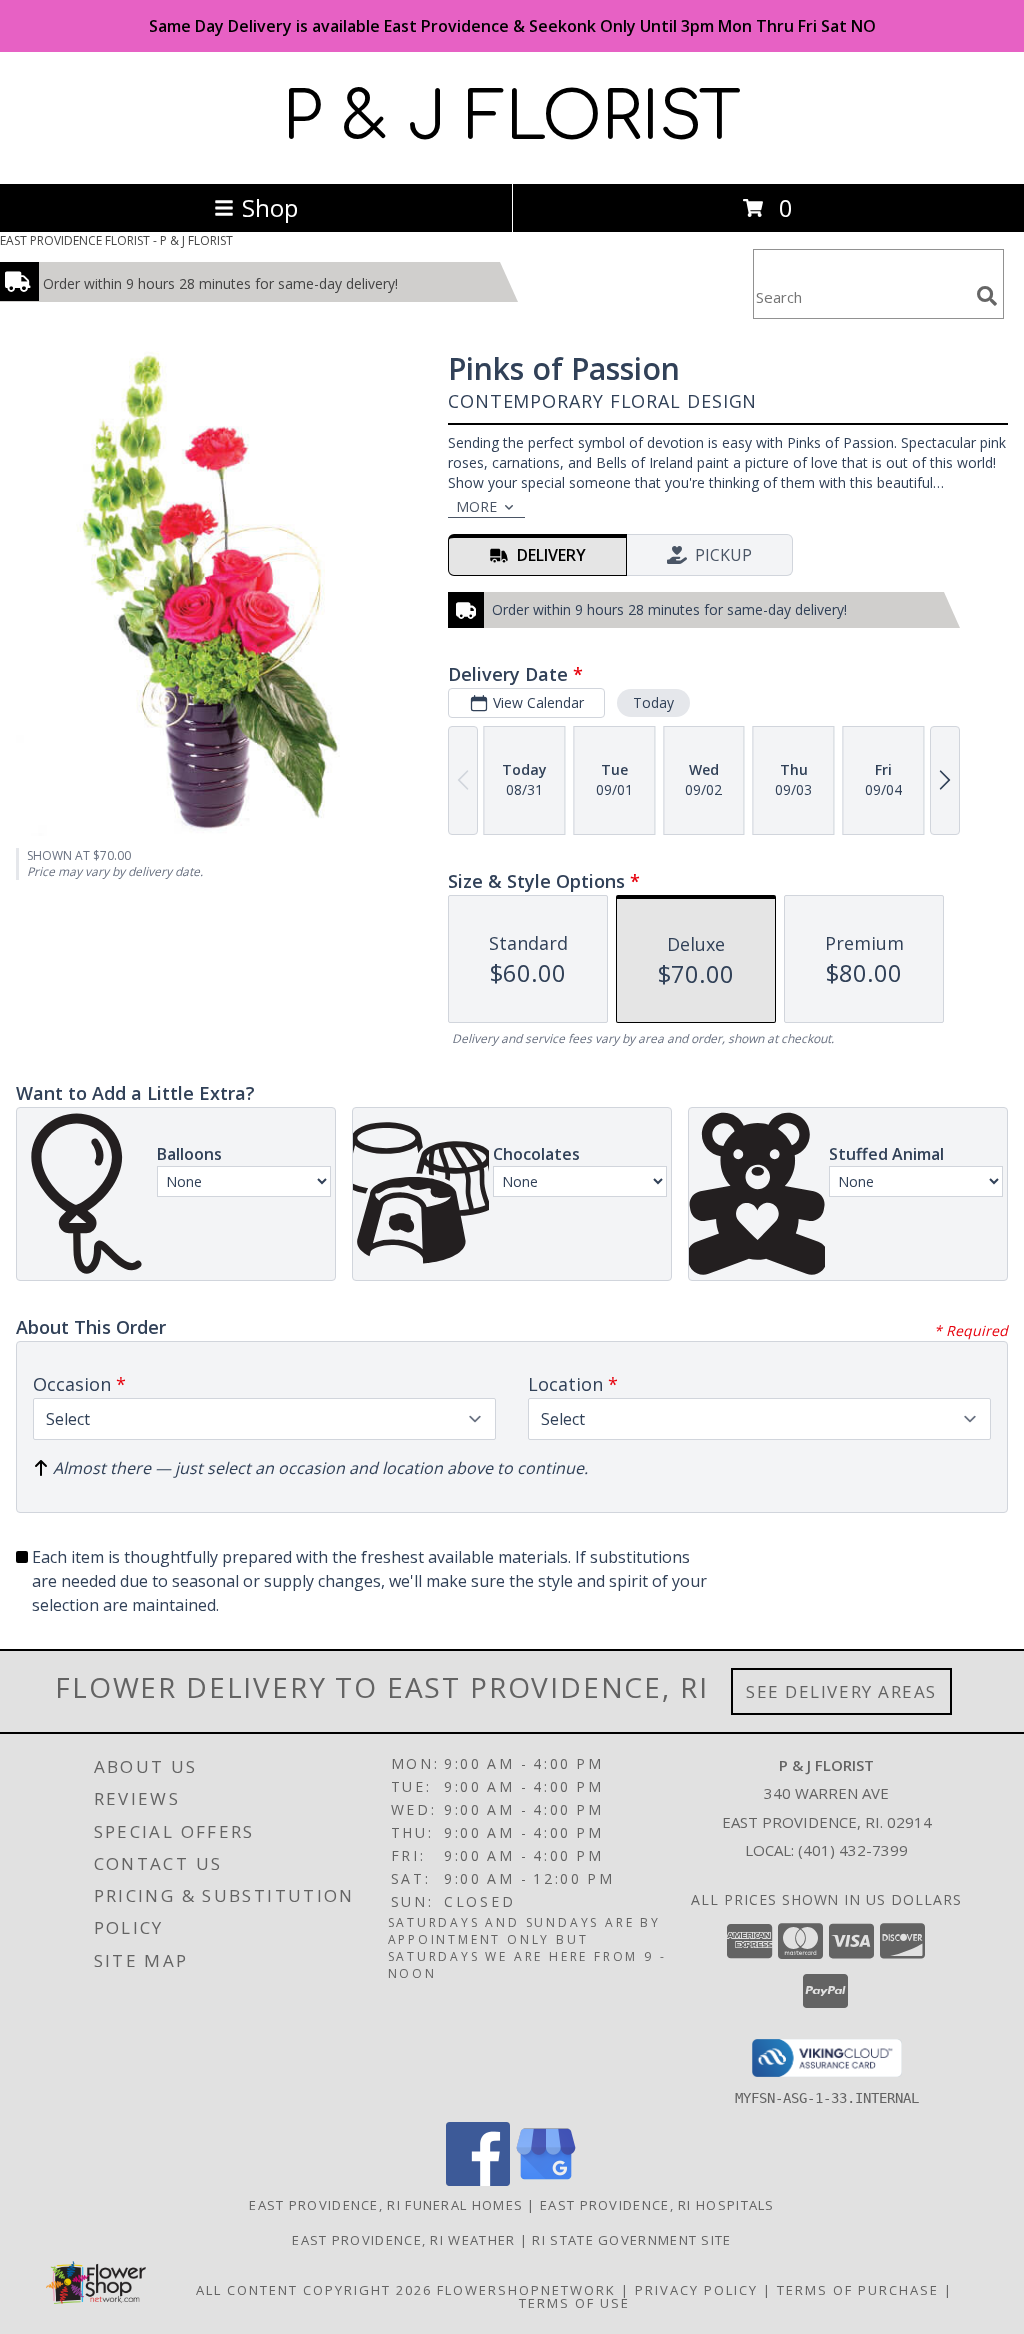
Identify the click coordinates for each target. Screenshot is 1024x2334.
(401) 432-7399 (853, 1850)
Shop (270, 207)
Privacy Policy (696, 2290)
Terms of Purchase (858, 2290)
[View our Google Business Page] (546, 2180)
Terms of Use (574, 2303)
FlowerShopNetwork (526, 2290)
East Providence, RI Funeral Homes (386, 2205)
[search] (987, 296)
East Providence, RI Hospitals (657, 2205)
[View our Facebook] (478, 2180)
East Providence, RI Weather (403, 2240)
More (476, 506)
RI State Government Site (631, 2240)
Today (653, 702)
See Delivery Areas (841, 1691)
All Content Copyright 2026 (314, 2290)
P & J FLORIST (512, 118)
